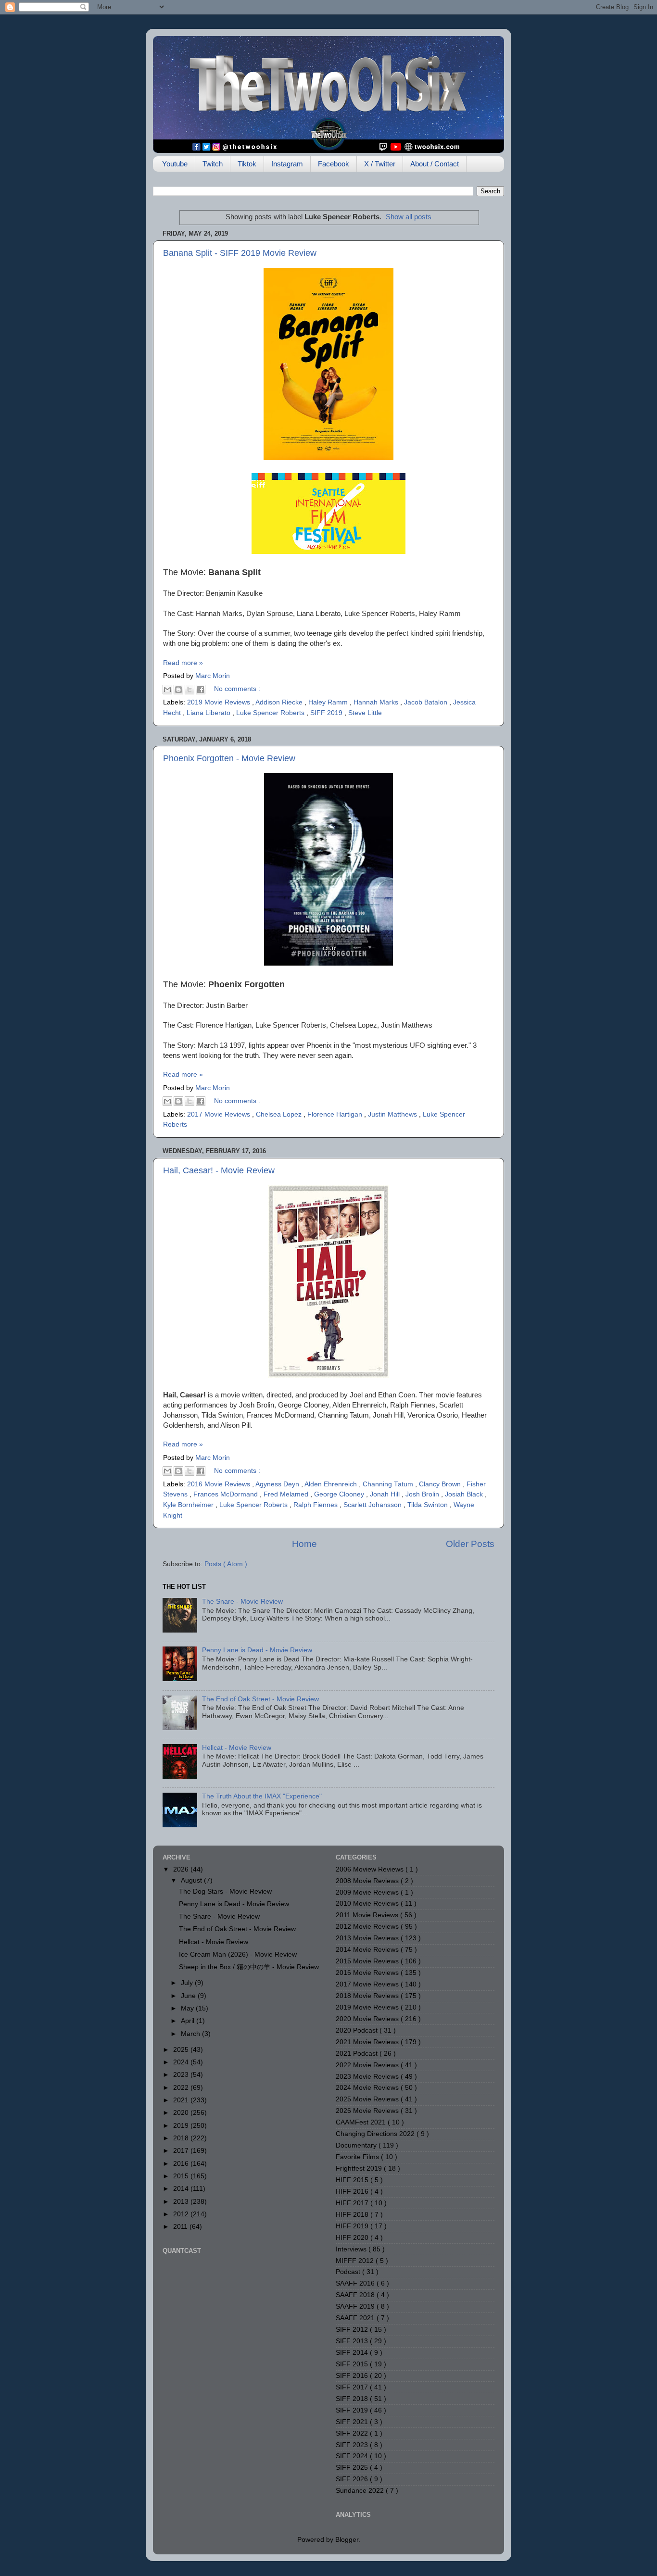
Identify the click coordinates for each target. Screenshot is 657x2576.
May (188, 2008)
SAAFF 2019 (356, 2306)
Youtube (175, 164)
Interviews (352, 2249)
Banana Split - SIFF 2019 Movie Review (240, 253)
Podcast (349, 2272)
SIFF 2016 (353, 2376)
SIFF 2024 (353, 2456)
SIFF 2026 (353, 2479)
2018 (182, 2138)
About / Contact (435, 164)
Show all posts (409, 217)
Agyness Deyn (278, 1484)
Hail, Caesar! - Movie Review (219, 1170)
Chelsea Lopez (280, 1114)
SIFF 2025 (353, 2468)
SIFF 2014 (353, 2353)
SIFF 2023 (353, 2445)
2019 (182, 2126)
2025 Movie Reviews (368, 2099)
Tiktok (247, 164)
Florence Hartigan (336, 1114)
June (189, 1996)
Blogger (347, 2540)
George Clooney (340, 1494)
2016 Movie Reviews (220, 1484)
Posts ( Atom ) (226, 1564)
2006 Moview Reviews (371, 1869)
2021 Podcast (358, 2054)
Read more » (183, 663)
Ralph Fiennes (316, 1505)
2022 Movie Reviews (368, 2065)
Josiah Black (465, 1494)
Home (304, 1544)
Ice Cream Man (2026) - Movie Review (238, 1954)
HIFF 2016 (353, 2192)
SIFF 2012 (353, 2330)
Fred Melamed (287, 1494)
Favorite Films (358, 2157)
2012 (182, 2214)
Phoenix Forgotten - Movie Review (229, 758)
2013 (182, 2202)
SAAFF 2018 (356, 2295)
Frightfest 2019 (360, 2168)
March (191, 2034)
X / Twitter (380, 164)
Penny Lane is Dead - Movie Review (257, 1650)
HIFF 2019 (353, 2226)
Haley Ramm (329, 702)
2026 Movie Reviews (368, 2111)
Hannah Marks (377, 702)
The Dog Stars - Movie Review (225, 1891)
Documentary (357, 2145)
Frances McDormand (227, 1494)
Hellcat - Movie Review (237, 1748)
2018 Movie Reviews (368, 1996)
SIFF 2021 (353, 2422)
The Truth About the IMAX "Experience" (262, 1796)
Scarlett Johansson (373, 1505)
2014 (182, 2189)
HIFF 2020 (353, 2238)
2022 (182, 2088)
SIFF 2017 (353, 2387)
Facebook (334, 164)
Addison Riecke (280, 702)
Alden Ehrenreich (332, 1484)
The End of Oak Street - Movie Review (260, 1699)
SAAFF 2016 (356, 2283)
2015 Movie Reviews (368, 1961)
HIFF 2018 (353, 2215)
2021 (182, 2100)
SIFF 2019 (327, 713)
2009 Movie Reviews (368, 1892)
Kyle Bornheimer (189, 1505)
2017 (182, 2151)
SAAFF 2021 (356, 2318)
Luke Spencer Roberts (271, 713)
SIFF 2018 (353, 2399)
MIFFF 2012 (356, 2261)
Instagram (287, 164)
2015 (182, 2176)
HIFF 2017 (353, 2203)
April (189, 2021)
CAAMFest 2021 (362, 2122)
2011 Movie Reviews (368, 1915)
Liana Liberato (209, 713)
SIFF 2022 (353, 2433)
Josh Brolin (423, 1494)
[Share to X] (190, 690)
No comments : (237, 689)
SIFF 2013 (353, 2341)
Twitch (213, 164)
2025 (182, 2050)
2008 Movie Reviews (368, 1881)
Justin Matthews (393, 1114)
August (192, 1880)
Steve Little (365, 713)
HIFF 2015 (353, 2180)
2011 (181, 2227)
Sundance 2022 (361, 2491)
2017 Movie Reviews (220, 1114)
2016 (182, 2164)
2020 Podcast (358, 2030)
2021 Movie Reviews (368, 2042)
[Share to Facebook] (201, 690)
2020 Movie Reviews (368, 2019)
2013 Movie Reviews (368, 1938)
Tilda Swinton (429, 1505)
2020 (182, 2113)
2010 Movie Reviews (368, 1904)
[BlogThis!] (178, 690)
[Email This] (167, 690)
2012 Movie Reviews (368, 1927)
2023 (182, 2075)
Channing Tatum (389, 1484)
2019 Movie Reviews (220, 702)
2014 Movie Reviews (368, 1950)
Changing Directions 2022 (376, 2134)
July (188, 1983)
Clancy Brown (441, 1484)
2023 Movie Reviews (368, 2077)
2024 (182, 2062)
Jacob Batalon (427, 702)
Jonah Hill (386, 1494)
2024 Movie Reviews (368, 2088)
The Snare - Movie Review (242, 1602)
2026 (182, 1869)
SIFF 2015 (353, 2364)
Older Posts (470, 1544)
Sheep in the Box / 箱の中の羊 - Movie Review (249, 1967)
